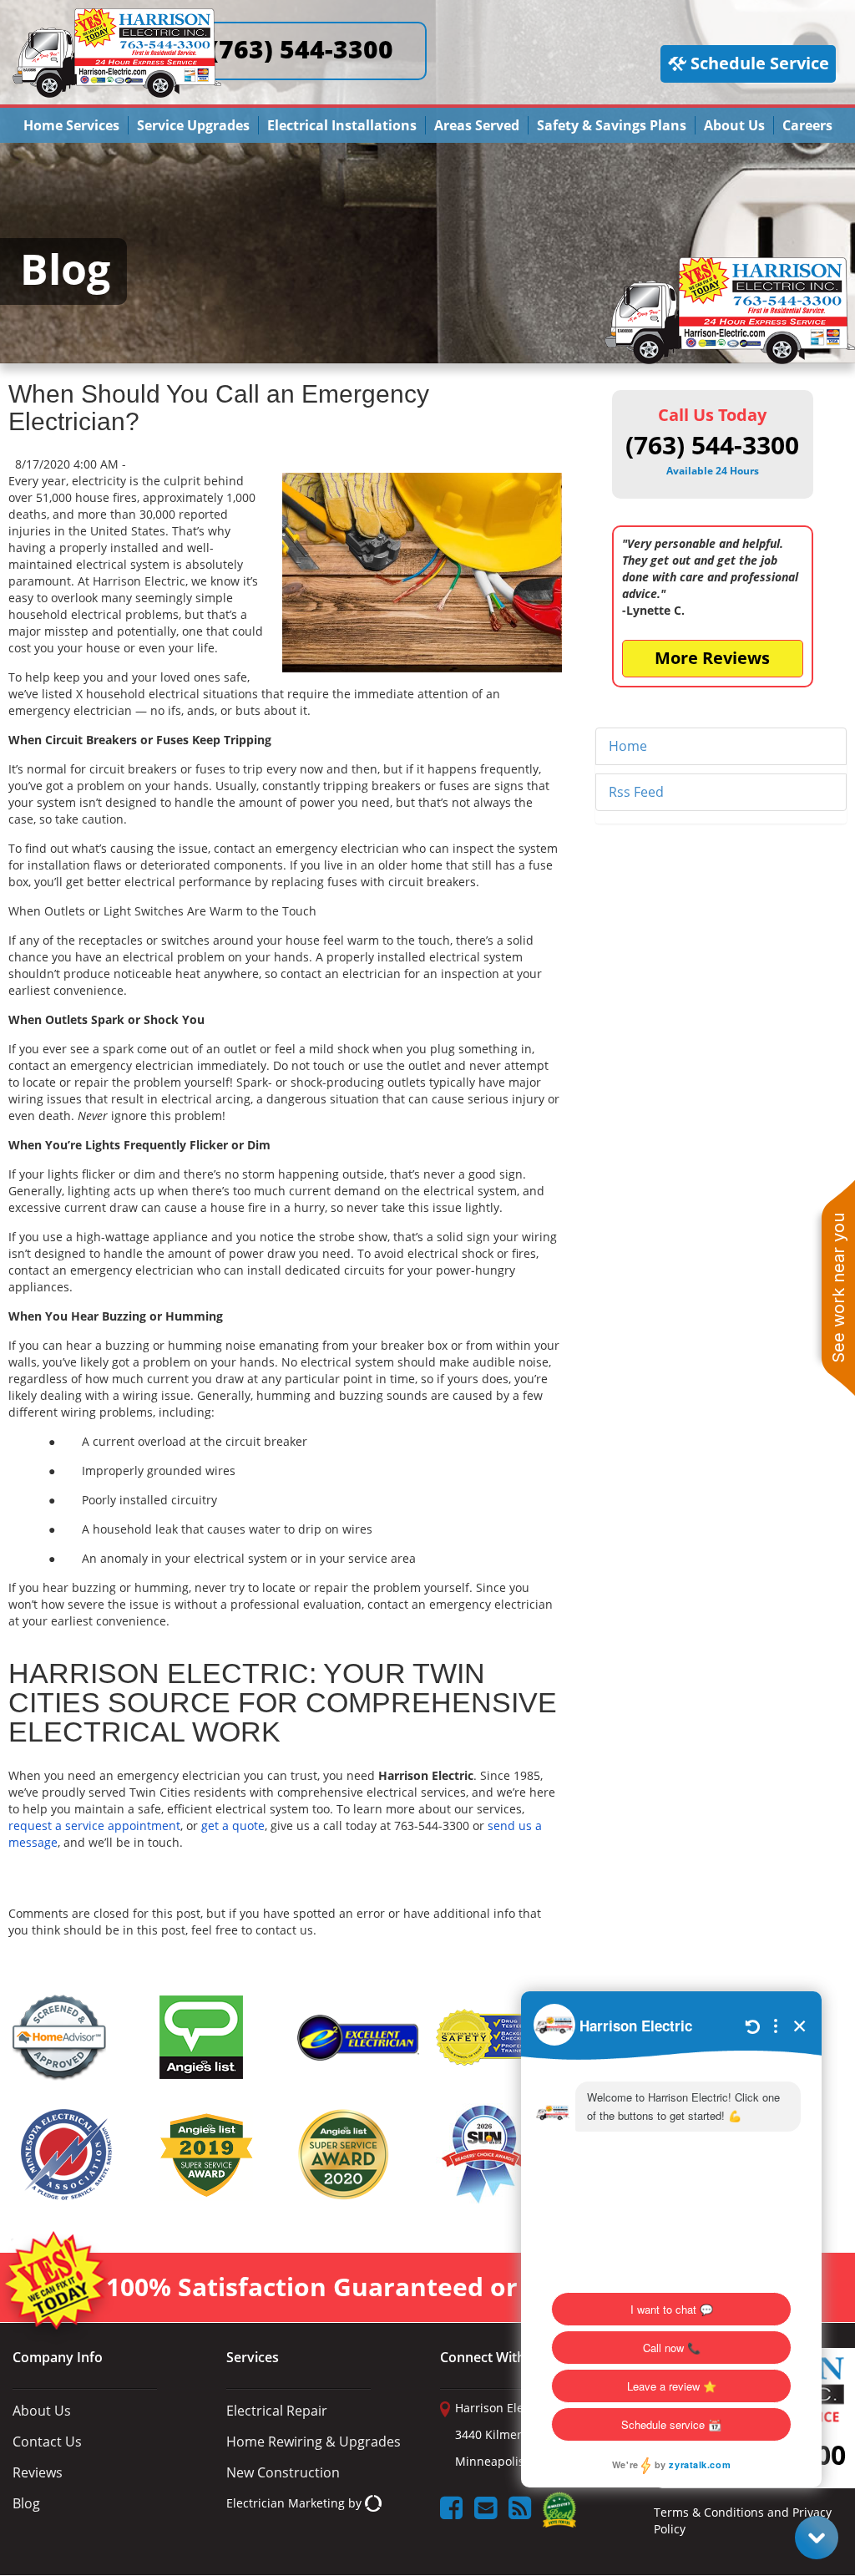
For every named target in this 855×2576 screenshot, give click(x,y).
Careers (807, 125)
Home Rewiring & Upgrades (314, 2442)
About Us (734, 125)
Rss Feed (636, 792)
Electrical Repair (277, 2411)
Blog (26, 2503)
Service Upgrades (193, 125)
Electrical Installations (342, 125)
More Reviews (712, 658)
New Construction (283, 2472)
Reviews (38, 2472)
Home (628, 746)
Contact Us (47, 2442)
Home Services (71, 125)
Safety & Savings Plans (612, 125)
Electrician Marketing (286, 2503)
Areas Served (477, 125)
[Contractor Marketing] (373, 2503)
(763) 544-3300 (301, 49)
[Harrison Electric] (117, 15)
